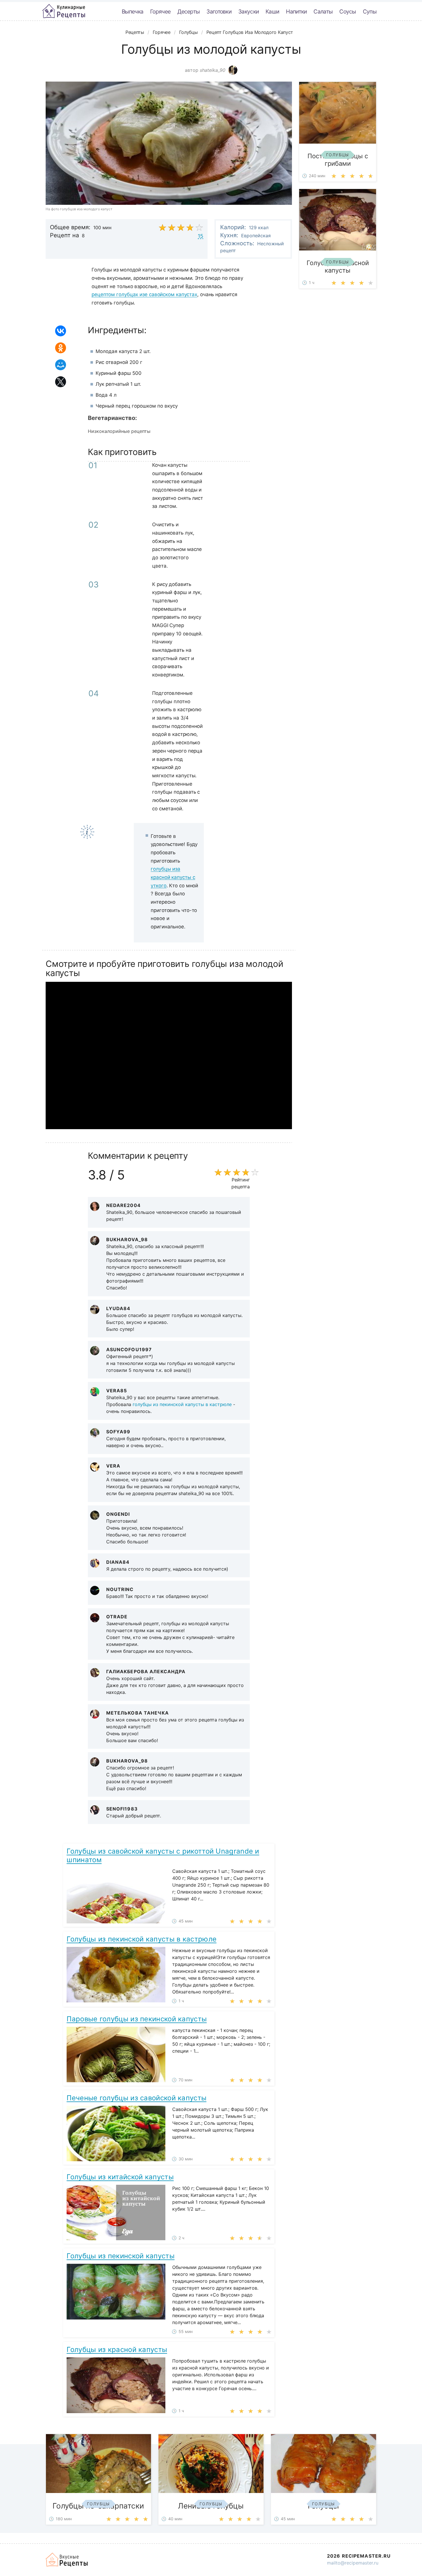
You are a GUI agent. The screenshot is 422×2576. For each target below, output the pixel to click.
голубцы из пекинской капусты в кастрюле (182, 1404)
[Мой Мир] (61, 365)
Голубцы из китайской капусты (120, 2177)
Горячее (160, 11)
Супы (370, 11)
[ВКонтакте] (61, 331)
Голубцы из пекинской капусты (120, 2256)
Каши (272, 11)
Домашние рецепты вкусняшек (67, 2560)
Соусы (348, 11)
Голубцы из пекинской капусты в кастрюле (142, 1939)
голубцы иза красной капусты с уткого (173, 877)
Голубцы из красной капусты (117, 2350)
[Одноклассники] (61, 348)
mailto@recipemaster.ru (353, 2563)
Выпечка (132, 11)
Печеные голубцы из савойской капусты (137, 2098)
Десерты (188, 11)
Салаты (323, 11)
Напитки (296, 11)
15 (201, 236)
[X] (61, 382)
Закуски (248, 11)
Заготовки (219, 11)
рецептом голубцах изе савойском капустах (144, 294)
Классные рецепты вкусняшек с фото (64, 11)
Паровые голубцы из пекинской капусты (137, 2019)
